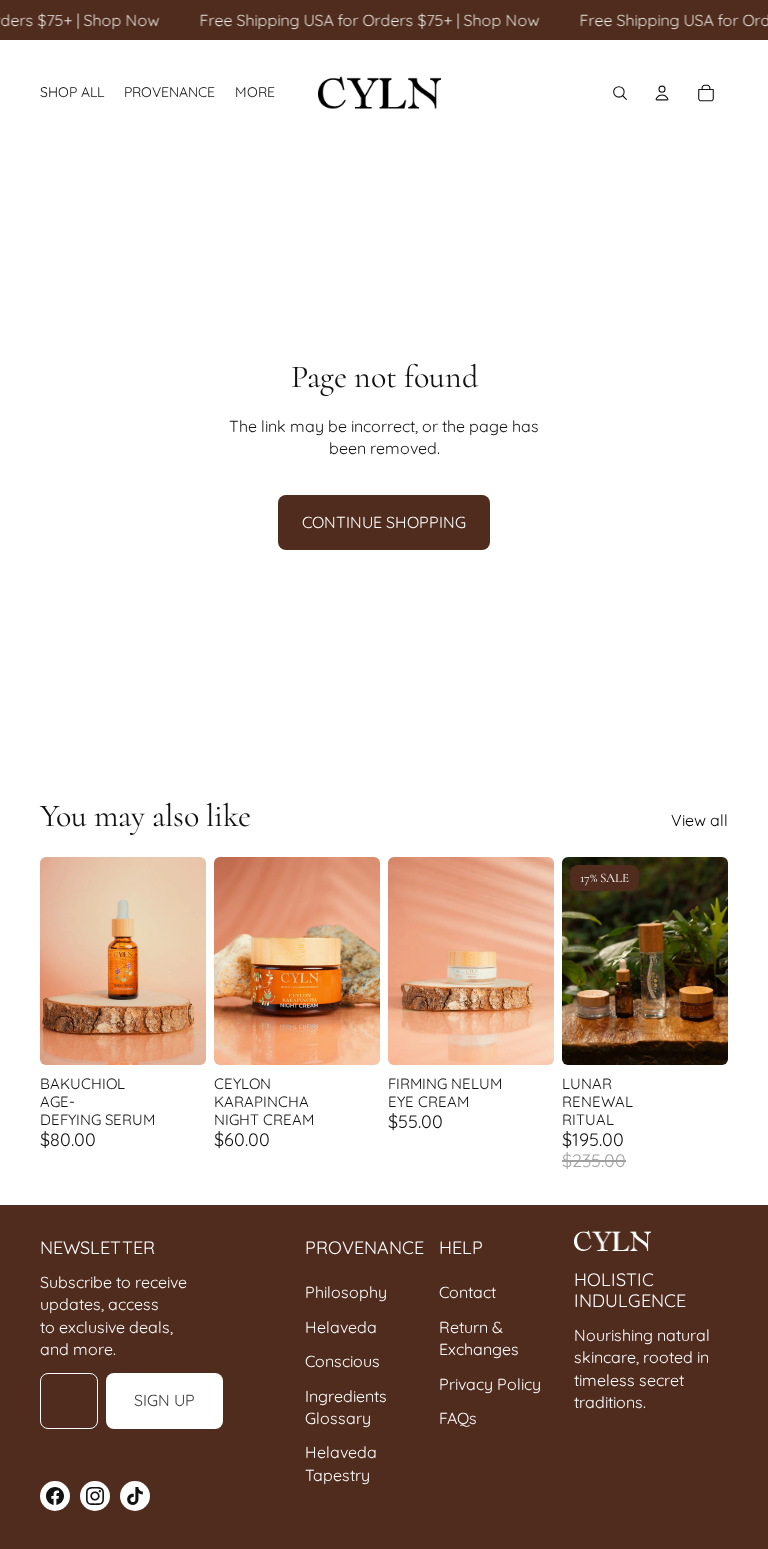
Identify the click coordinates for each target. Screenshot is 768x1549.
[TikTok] (135, 1496)
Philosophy (346, 1292)
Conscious (342, 1361)
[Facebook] (55, 1496)
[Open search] (620, 93)
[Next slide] (190, 961)
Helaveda (341, 1327)
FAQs (458, 1418)
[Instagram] (95, 1496)
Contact (467, 1292)
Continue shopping (384, 522)
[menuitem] (255, 92)
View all (699, 820)
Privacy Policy (490, 1384)
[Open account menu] (662, 93)
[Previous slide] (55, 961)
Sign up (164, 1400)
